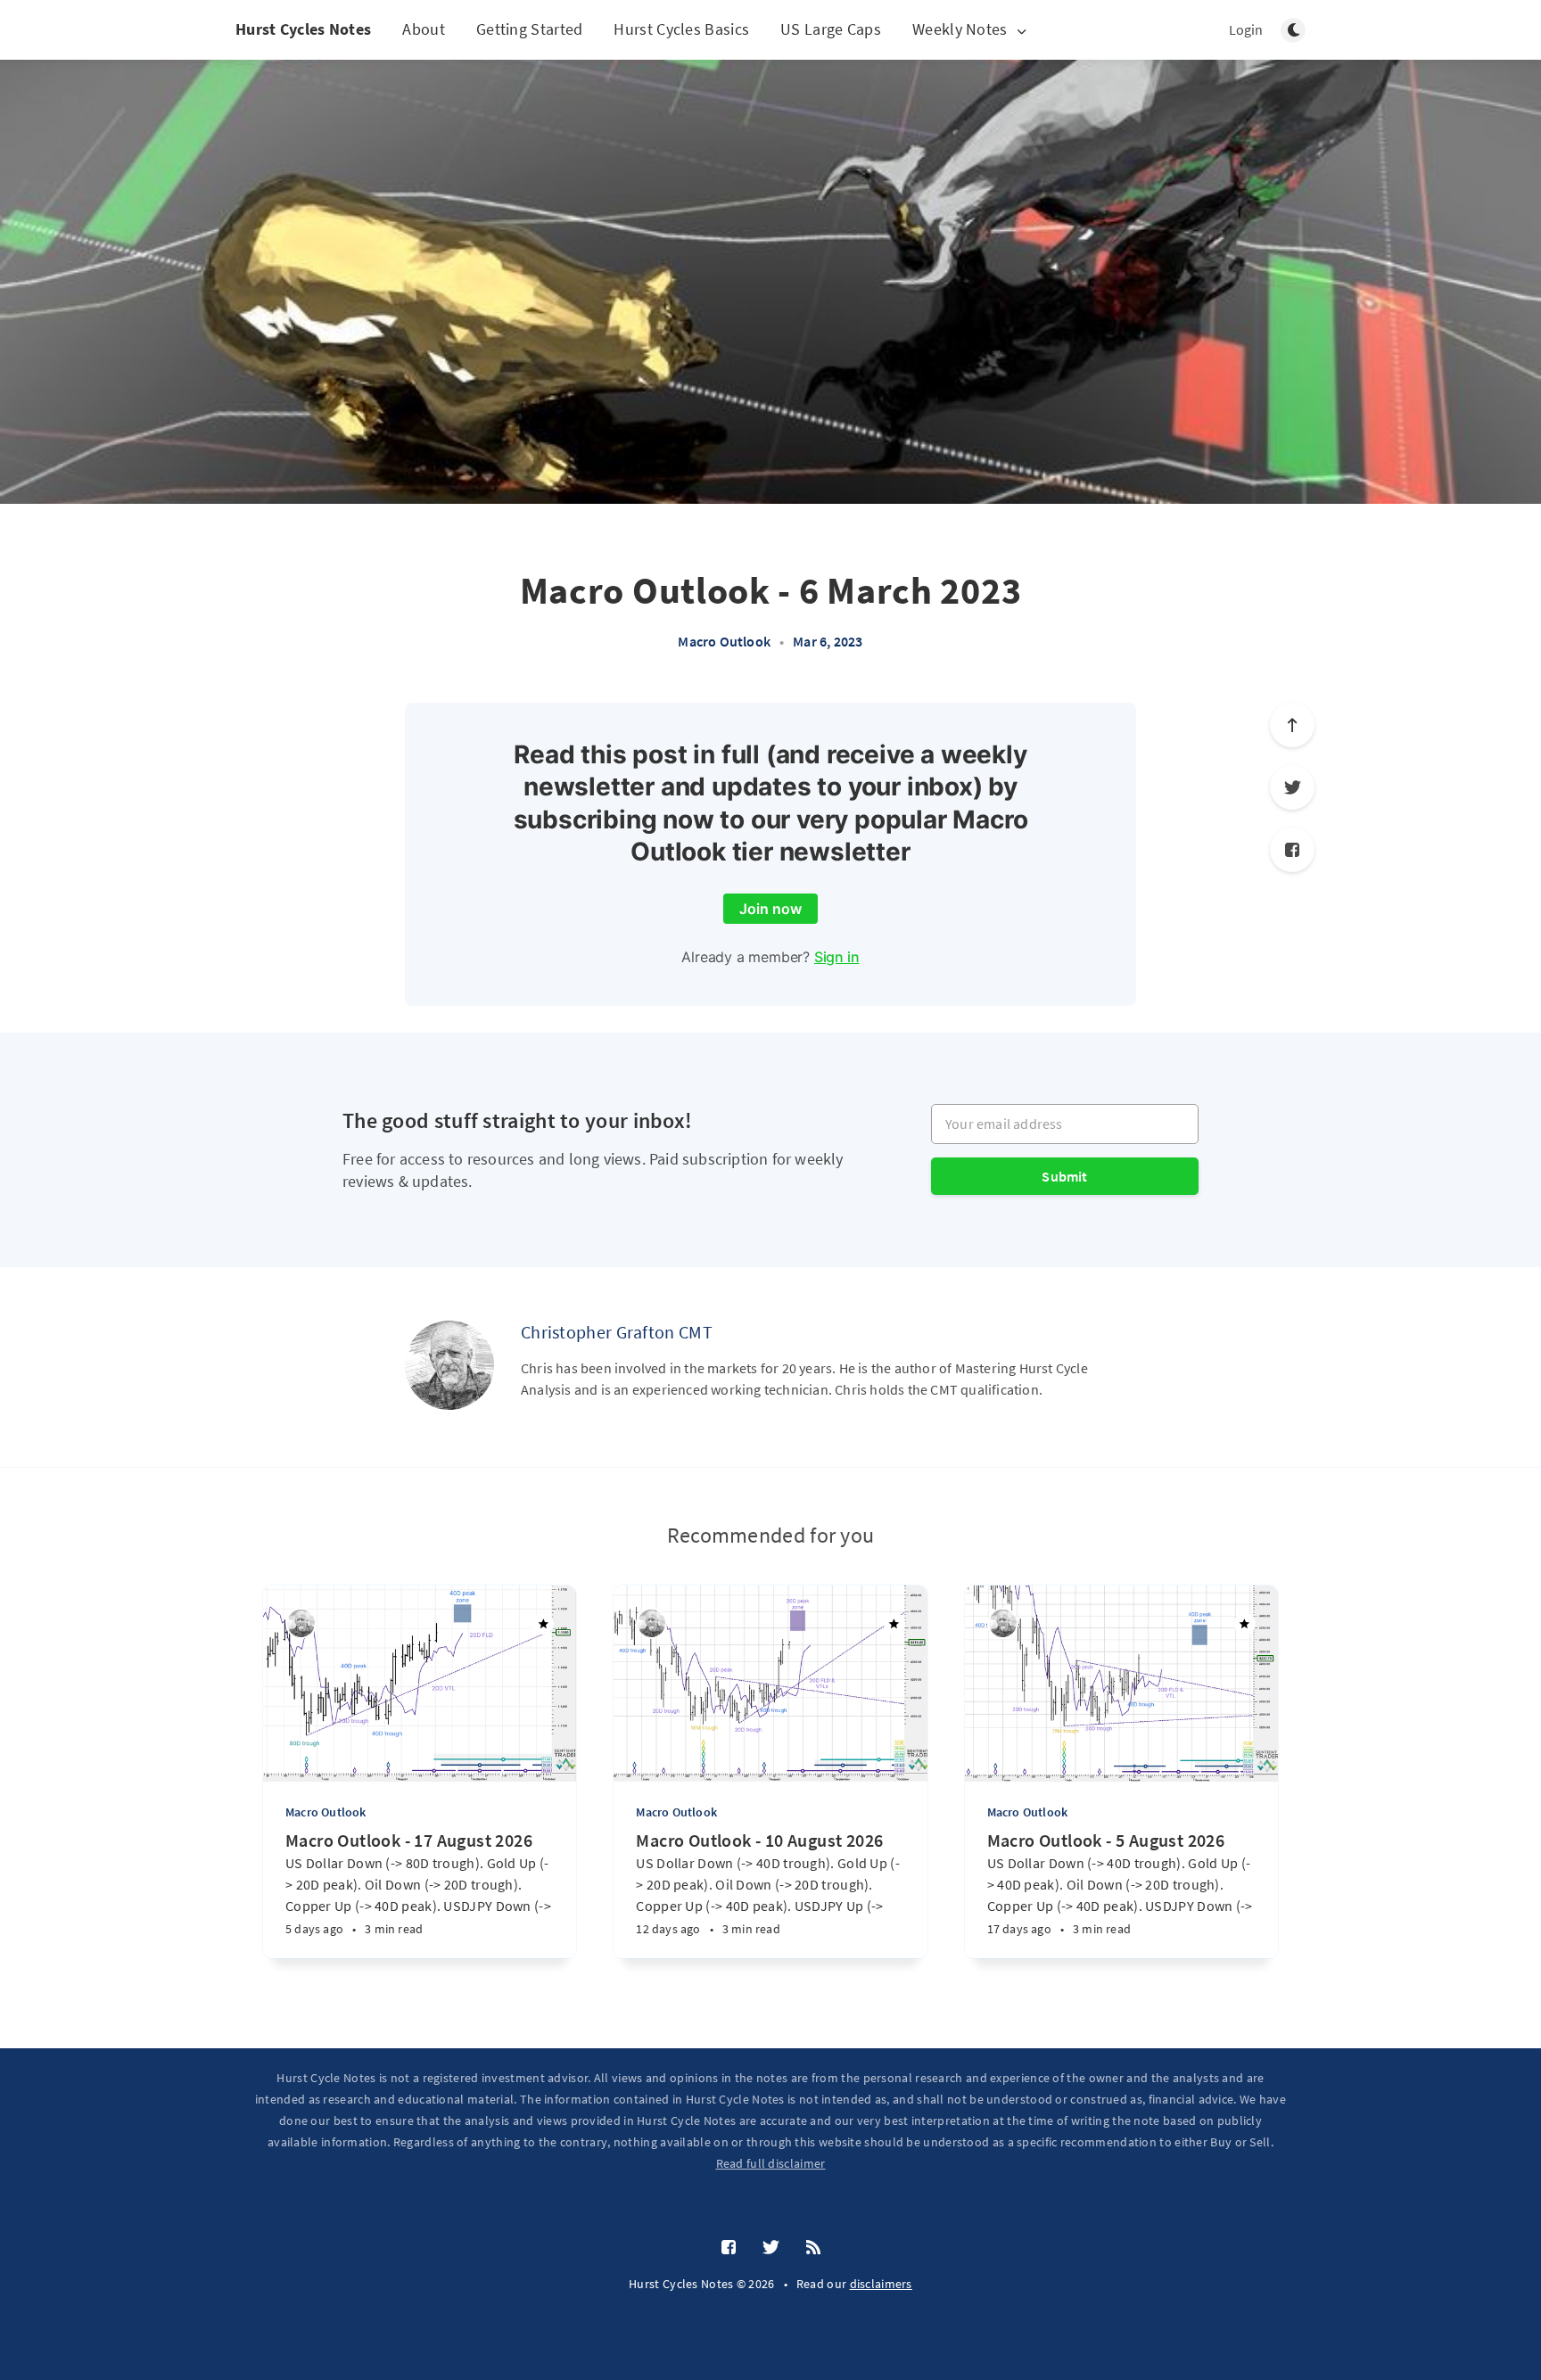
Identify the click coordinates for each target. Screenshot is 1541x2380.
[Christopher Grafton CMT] (449, 1365)
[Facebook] (1292, 850)
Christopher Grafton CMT (617, 1332)
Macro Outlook (724, 641)
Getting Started (530, 29)
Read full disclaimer (771, 2163)
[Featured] (543, 1624)
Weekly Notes (960, 30)
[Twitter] (1292, 787)
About (424, 29)
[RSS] (813, 2248)
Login (1246, 29)
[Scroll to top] (1292, 725)
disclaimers (881, 2284)
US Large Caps (831, 29)
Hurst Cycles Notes (303, 29)
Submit (1064, 1176)
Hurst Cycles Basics (681, 29)
